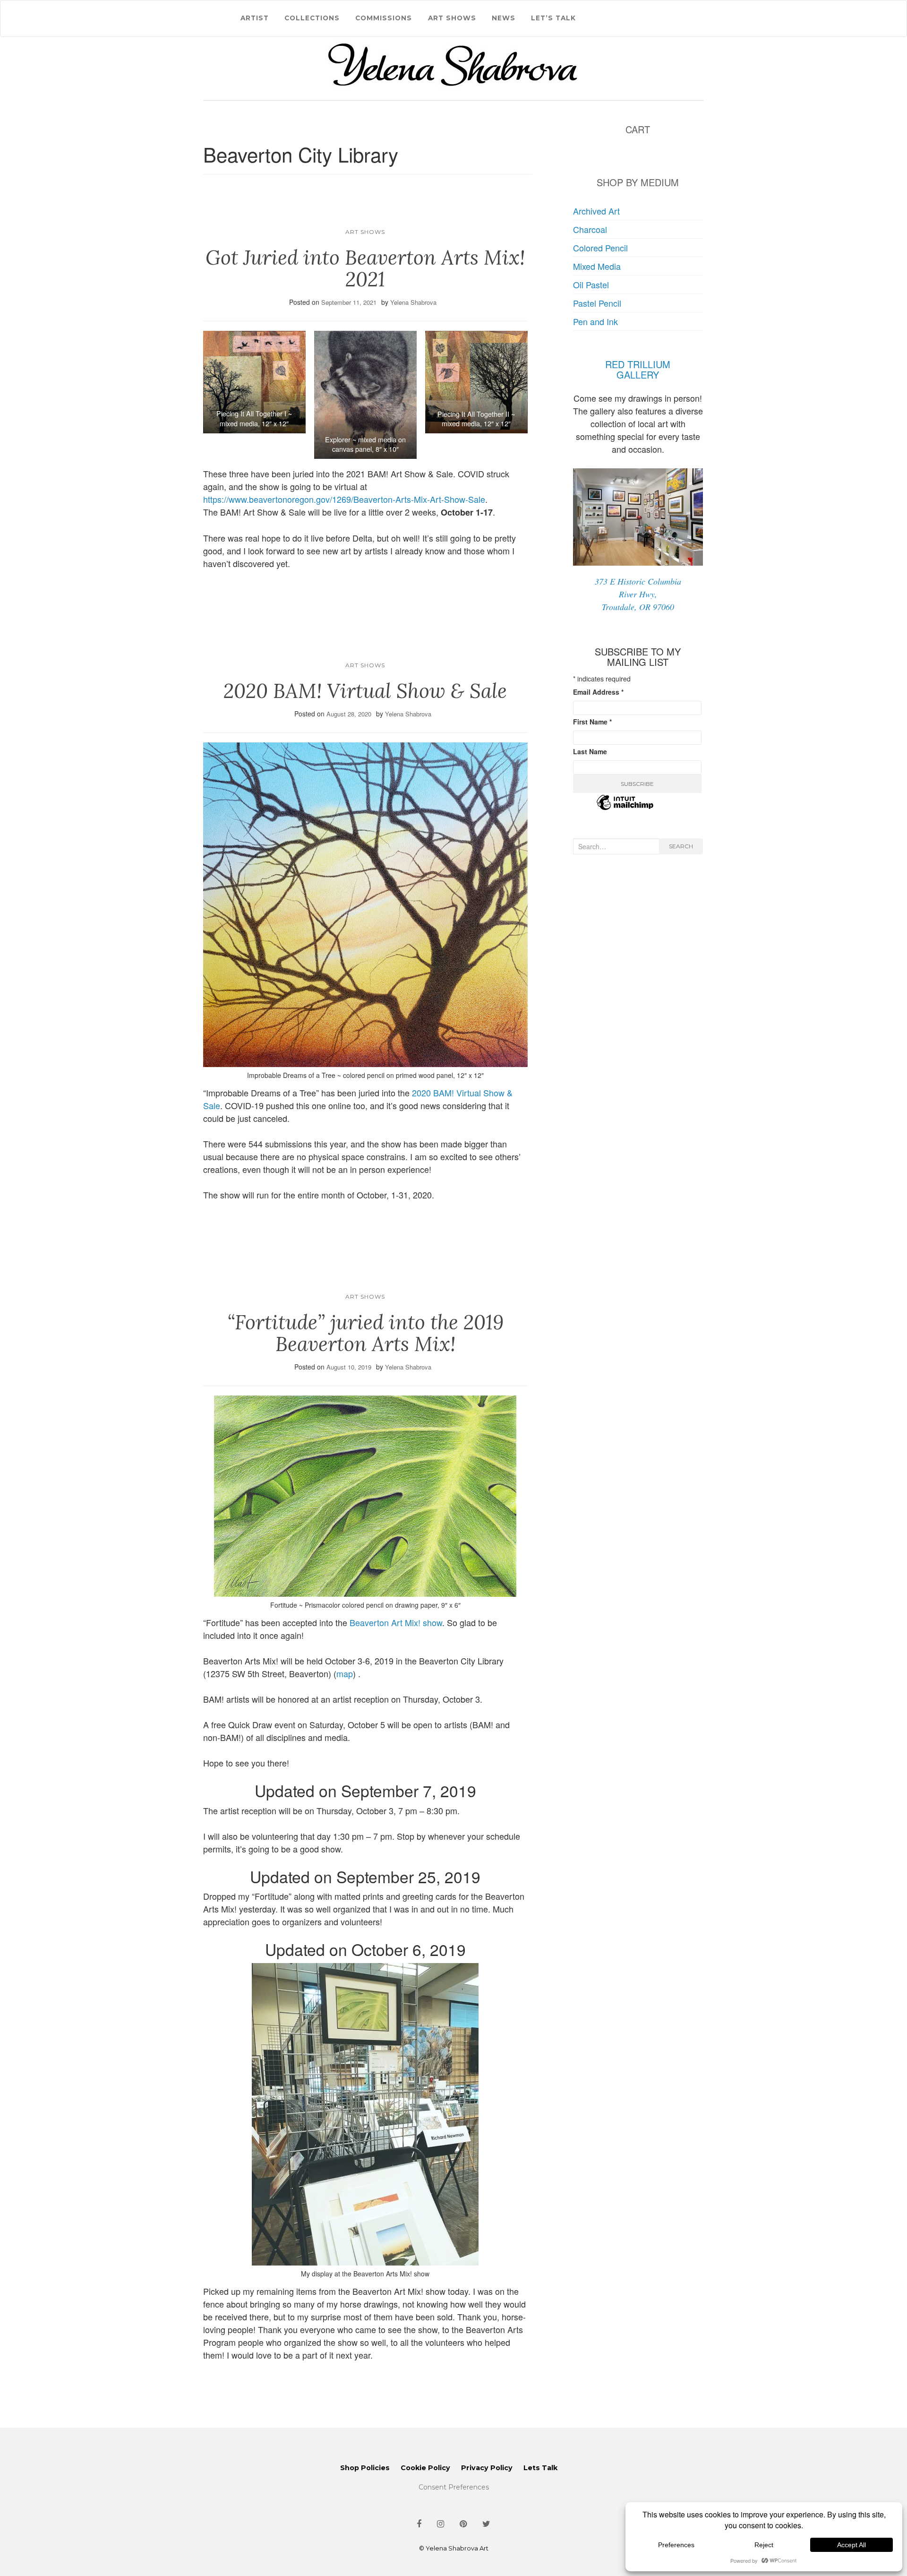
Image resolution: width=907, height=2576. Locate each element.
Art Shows (452, 18)
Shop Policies (365, 2468)
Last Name (590, 751)
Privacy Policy (487, 2468)
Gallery (638, 375)
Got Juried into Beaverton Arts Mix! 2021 (365, 268)
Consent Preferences (454, 2487)
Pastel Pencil (597, 303)
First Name (592, 722)
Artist (255, 18)
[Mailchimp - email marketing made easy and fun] (625, 808)
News (504, 18)
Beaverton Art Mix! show (396, 1622)
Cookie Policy (425, 2468)
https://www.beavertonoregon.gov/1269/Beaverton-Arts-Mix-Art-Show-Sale (344, 499)
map (345, 1673)
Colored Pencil (600, 248)
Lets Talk (540, 2468)
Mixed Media (597, 266)
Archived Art (596, 211)
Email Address (598, 692)
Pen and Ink (595, 321)
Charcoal (590, 229)
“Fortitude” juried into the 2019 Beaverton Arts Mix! (365, 1333)
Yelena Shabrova (413, 302)
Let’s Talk (553, 18)
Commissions (384, 18)
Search (681, 846)
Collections (312, 18)
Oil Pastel (591, 284)
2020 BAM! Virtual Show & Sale (365, 691)
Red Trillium (638, 364)
